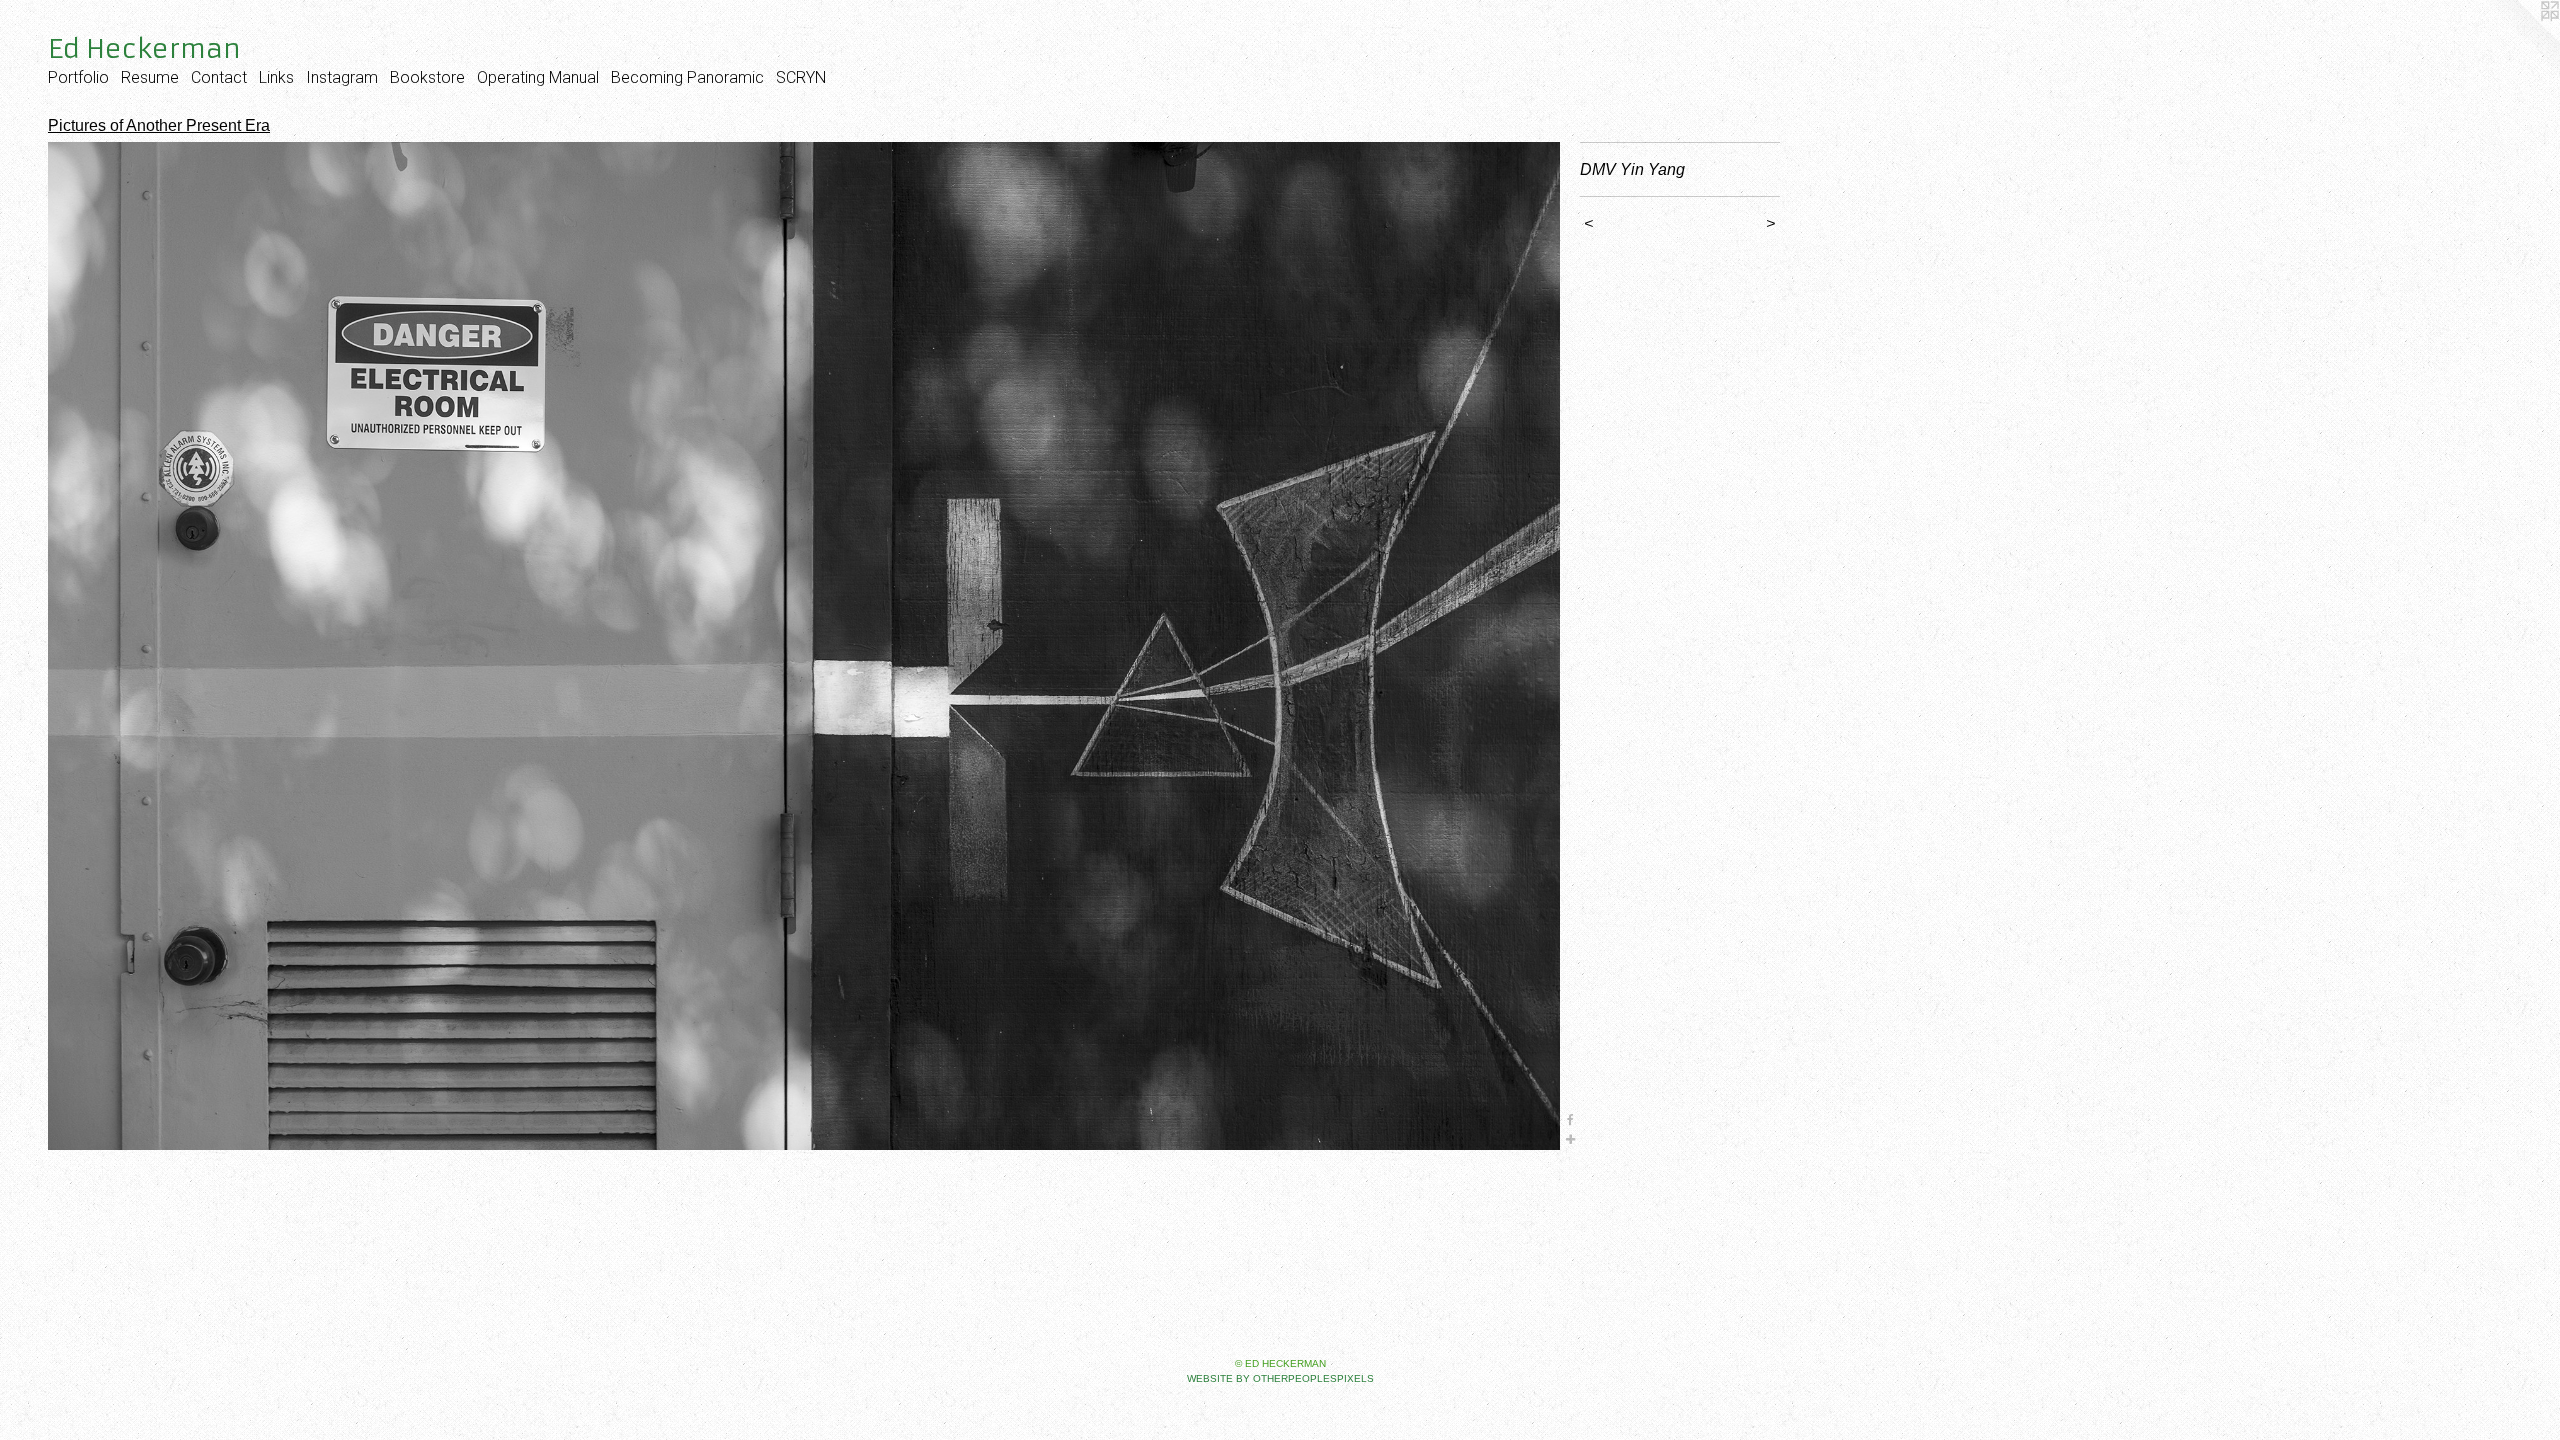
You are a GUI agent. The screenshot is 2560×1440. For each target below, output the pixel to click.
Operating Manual (538, 77)
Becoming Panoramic (687, 77)
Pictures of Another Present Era (159, 125)
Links (276, 77)
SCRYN (801, 77)
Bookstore (427, 77)
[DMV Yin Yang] (804, 646)
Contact (219, 77)
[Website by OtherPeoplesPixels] (2520, 40)
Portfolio (78, 77)
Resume (150, 77)
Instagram (342, 77)
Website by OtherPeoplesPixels (1280, 1378)
